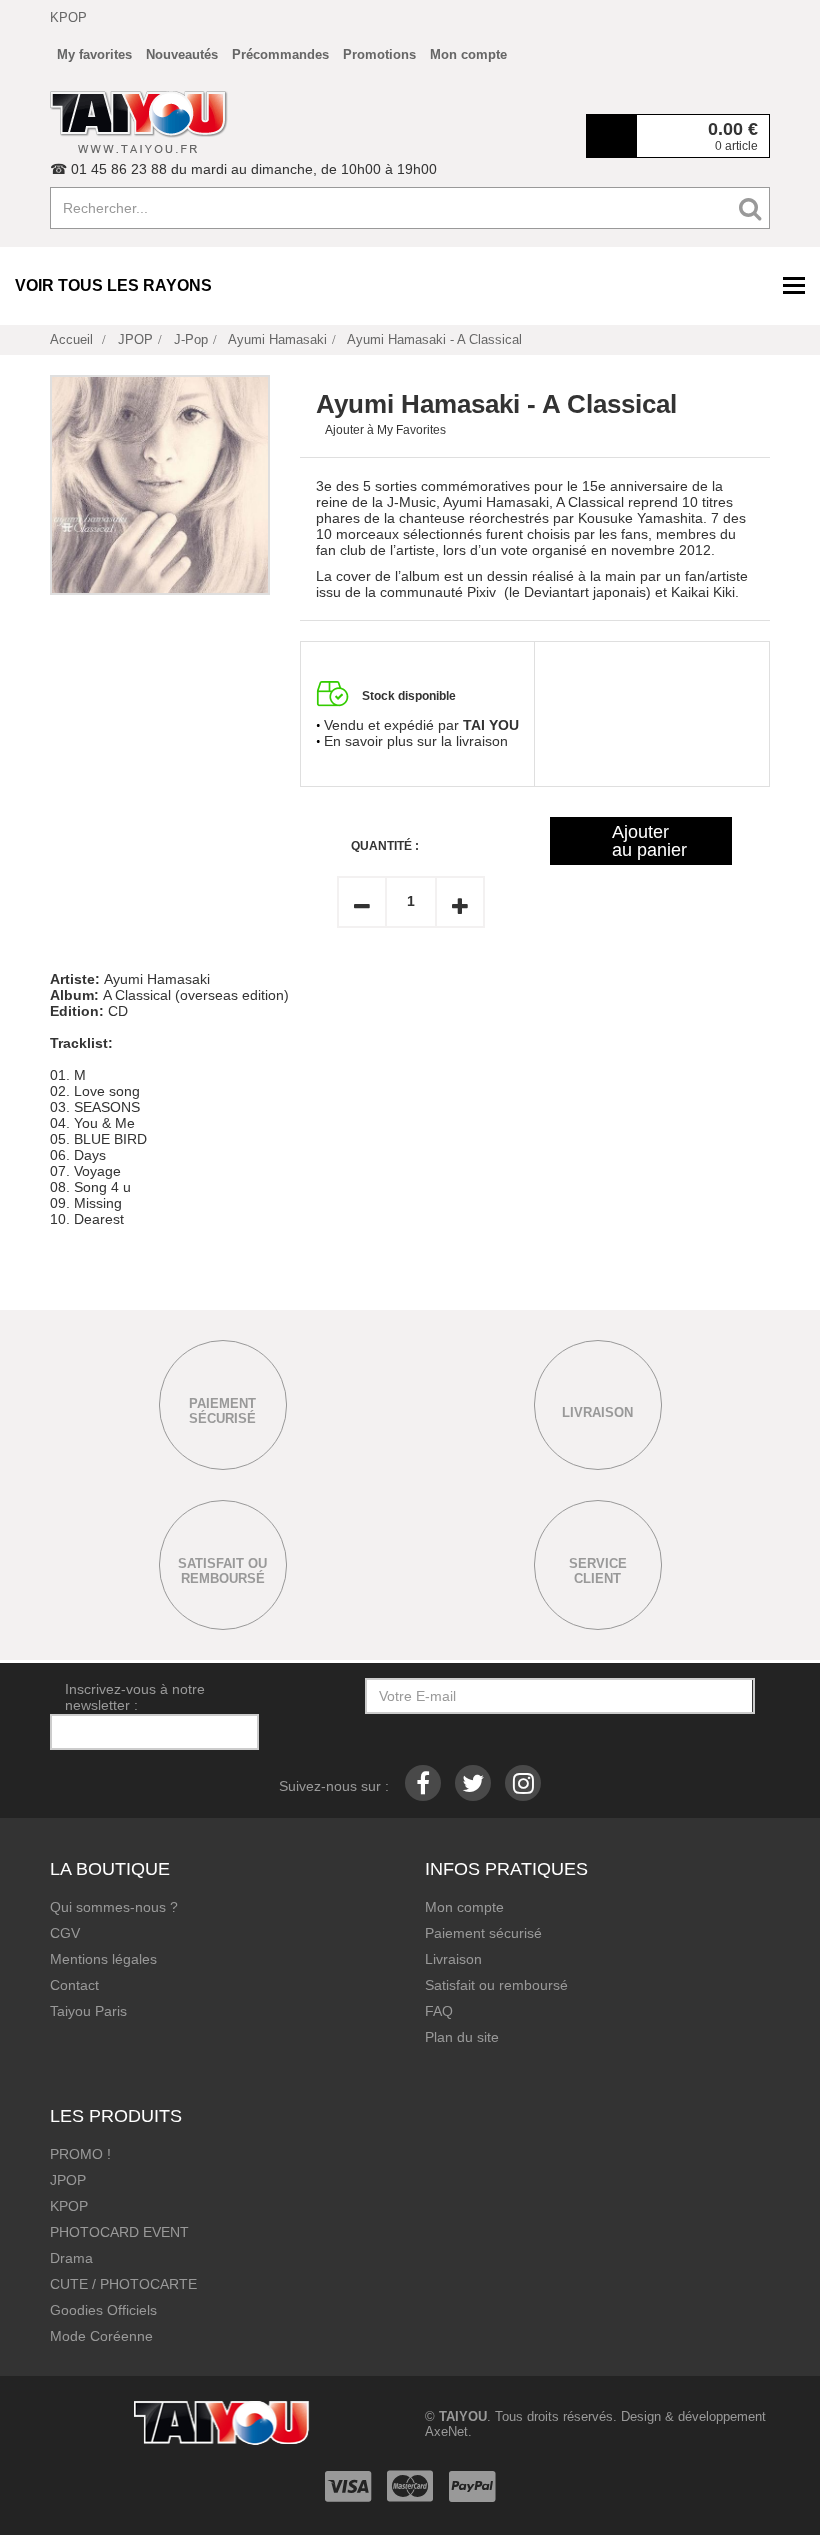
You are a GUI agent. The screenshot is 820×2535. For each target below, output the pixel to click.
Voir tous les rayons (113, 285)
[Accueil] (139, 122)
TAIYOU (463, 2416)
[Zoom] (160, 485)
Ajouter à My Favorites (385, 430)
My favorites (94, 54)
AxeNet (446, 2431)
